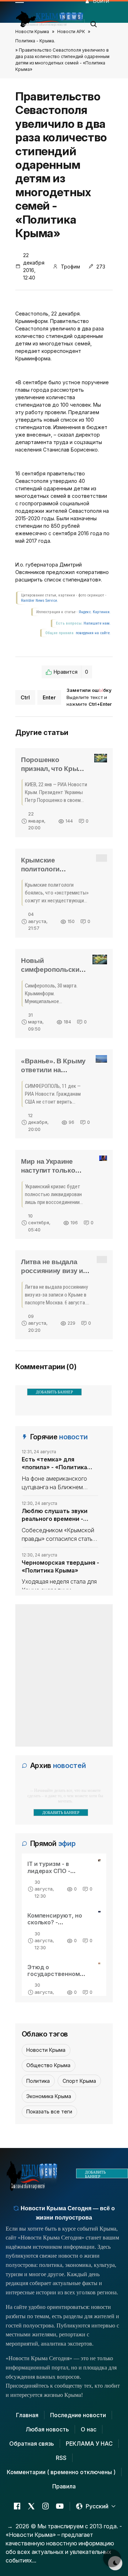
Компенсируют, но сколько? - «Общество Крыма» (57, 1922)
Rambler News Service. (39, 601)
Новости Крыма (32, 32)
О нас (89, 2429)
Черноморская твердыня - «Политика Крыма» (60, 1566)
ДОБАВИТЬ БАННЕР (54, 1392)
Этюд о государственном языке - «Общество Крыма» (56, 1977)
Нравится (71, 672)
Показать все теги (49, 2111)
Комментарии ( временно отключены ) (61, 2472)
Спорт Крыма (79, 2081)
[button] (94, 22)
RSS (61, 2458)
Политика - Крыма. (35, 41)
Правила (64, 2486)
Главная (27, 2415)
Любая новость (47, 2429)
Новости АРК (71, 32)
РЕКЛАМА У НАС (89, 2444)
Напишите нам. (97, 623)
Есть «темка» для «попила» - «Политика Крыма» (54, 1464)
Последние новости (78, 2415)
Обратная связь (32, 2444)
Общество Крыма (48, 2065)
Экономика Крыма (49, 2096)
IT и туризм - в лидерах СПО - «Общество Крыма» (57, 1871)
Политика (38, 2081)
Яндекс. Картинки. (95, 612)
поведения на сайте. (93, 633)
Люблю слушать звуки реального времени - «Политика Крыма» (55, 1515)
